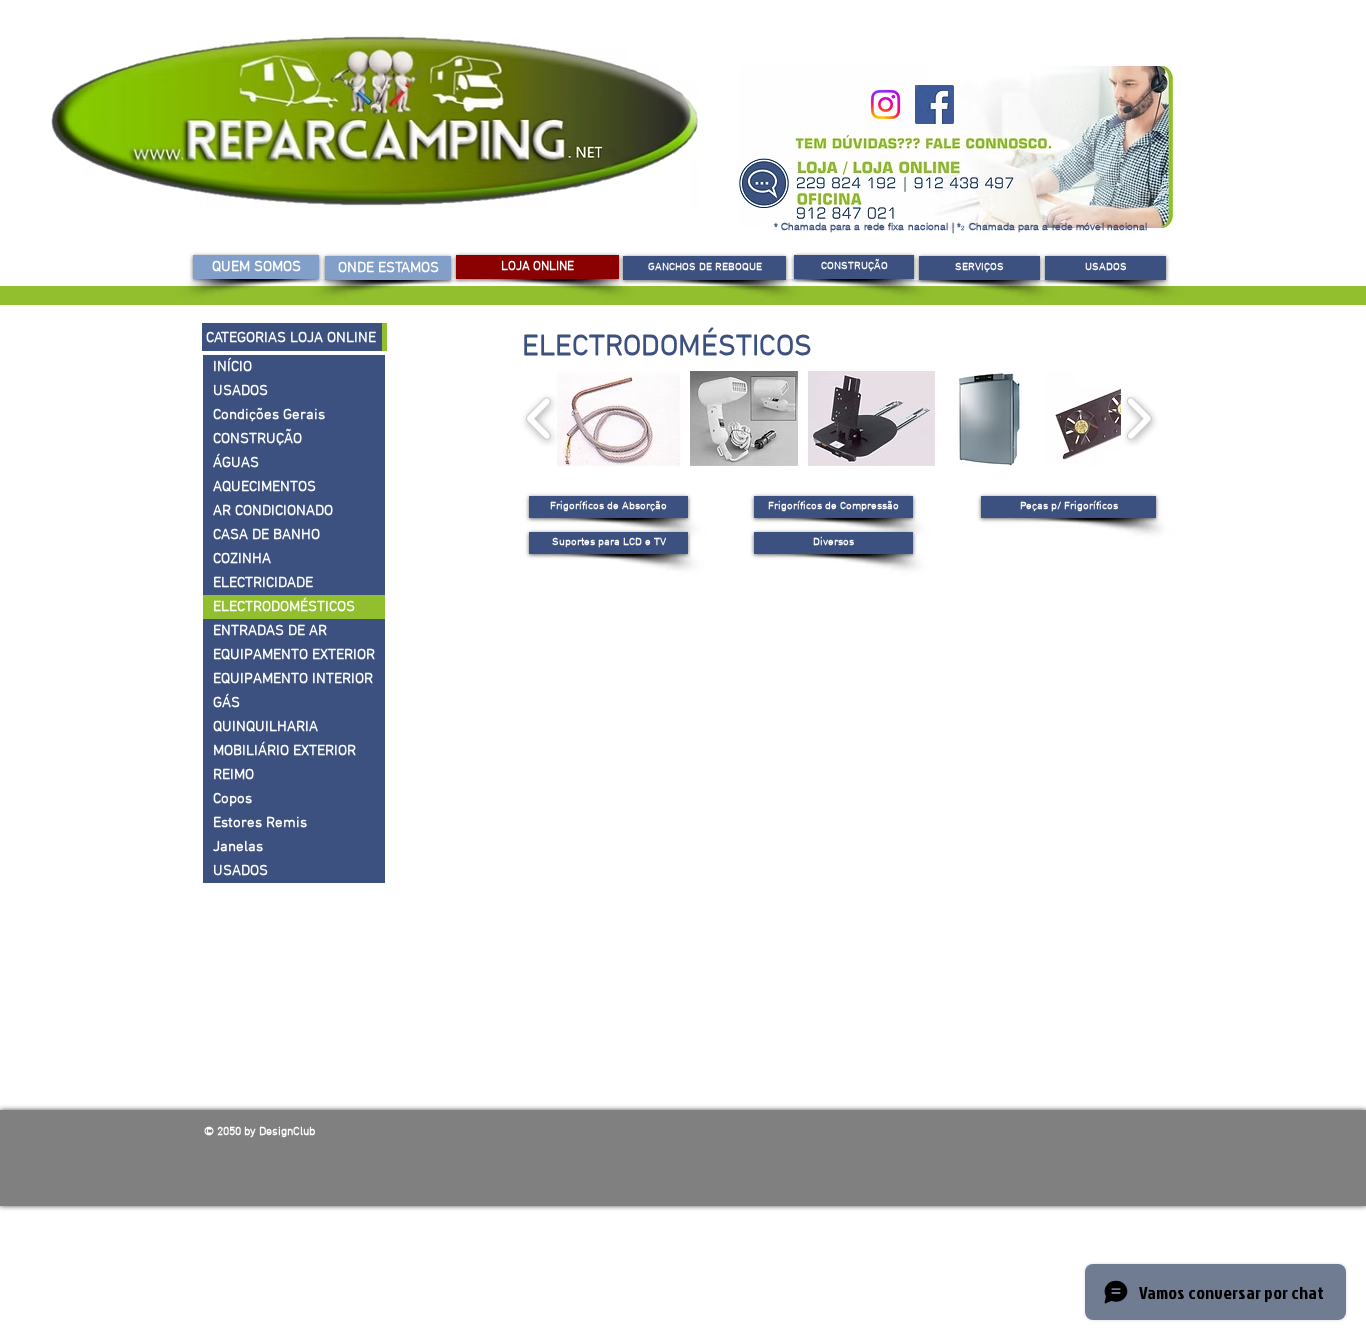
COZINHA (242, 559)
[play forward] (1138, 418)
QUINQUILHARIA (265, 727)
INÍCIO (232, 367)
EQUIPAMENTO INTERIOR (293, 679)
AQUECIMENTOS (264, 487)
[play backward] (539, 418)
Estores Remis (260, 823)
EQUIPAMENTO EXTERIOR (294, 655)
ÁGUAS (236, 463)
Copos (232, 799)
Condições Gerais (269, 415)
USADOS (240, 391)
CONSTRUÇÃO (257, 439)
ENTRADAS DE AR (270, 631)
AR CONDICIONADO (273, 511)
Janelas (238, 847)
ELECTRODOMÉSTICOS (284, 607)
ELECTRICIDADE (263, 583)
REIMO (233, 775)
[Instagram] (885, 104)
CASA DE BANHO (266, 535)
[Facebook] (934, 104)
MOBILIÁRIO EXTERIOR (284, 751)
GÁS (226, 703)
